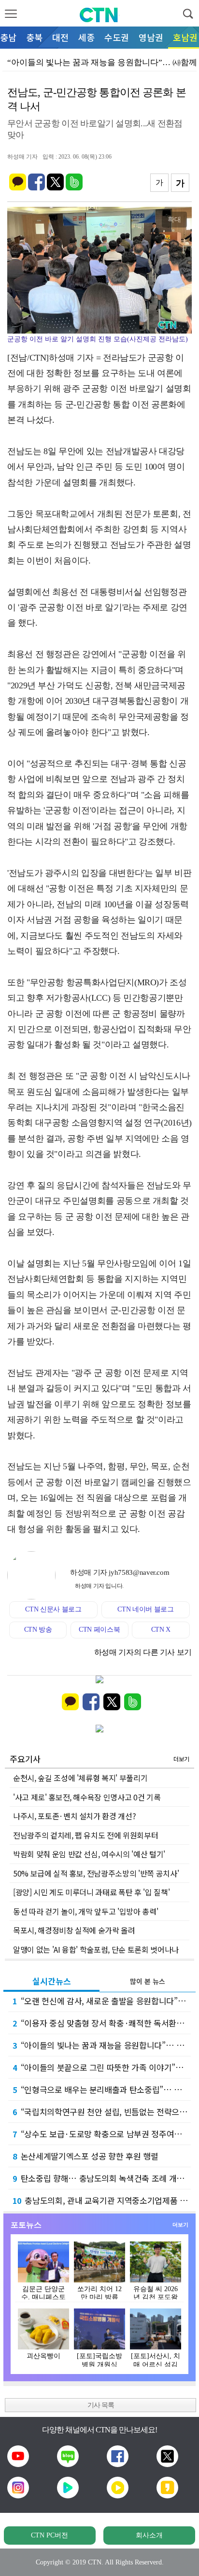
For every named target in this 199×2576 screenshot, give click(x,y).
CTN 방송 (38, 1630)
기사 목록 (101, 2405)
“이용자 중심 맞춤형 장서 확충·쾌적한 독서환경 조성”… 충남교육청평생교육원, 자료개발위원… (102, 2023)
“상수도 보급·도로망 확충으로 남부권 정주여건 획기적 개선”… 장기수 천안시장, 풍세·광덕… (102, 2134)
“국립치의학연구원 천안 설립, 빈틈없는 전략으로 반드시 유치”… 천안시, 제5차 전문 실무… (102, 2112)
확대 (174, 219)
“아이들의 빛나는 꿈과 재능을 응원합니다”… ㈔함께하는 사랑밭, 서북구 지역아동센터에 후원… (102, 2045)
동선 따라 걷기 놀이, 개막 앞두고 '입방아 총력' (85, 1911)
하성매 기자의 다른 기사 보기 (143, 1652)
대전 (60, 37)
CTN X (161, 1630)
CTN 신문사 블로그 (53, 1609)
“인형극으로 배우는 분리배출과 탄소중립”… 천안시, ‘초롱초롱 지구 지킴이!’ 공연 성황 (102, 2089)
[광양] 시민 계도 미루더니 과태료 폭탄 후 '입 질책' (91, 1892)
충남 (8, 37)
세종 (86, 37)
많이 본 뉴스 (148, 1981)
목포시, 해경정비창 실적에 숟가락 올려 (74, 1930)
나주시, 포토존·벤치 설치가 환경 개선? (74, 1816)
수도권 (117, 37)
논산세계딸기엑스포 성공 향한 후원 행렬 (85, 2156)
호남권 (185, 37)
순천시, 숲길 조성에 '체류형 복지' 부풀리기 (80, 1778)
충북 (34, 37)
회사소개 (149, 2535)
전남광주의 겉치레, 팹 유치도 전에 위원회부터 (85, 1835)
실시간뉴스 (52, 1981)
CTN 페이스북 (99, 1630)
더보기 (181, 1759)
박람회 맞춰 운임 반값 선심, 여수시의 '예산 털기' (89, 1854)
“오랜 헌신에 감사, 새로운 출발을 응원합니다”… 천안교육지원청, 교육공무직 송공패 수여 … (102, 2001)
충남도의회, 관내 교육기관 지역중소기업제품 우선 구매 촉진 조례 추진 (102, 2200)
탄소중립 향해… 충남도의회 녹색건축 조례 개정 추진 (102, 2178)
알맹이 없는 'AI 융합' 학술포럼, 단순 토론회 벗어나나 (96, 1949)
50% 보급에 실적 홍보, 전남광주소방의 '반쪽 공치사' (96, 1873)
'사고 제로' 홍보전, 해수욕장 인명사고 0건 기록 (87, 1797)
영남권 (151, 37)
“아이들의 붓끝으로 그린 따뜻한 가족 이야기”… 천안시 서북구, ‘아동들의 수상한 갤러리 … (102, 2067)
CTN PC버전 (50, 2535)
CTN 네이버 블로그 (145, 1609)
